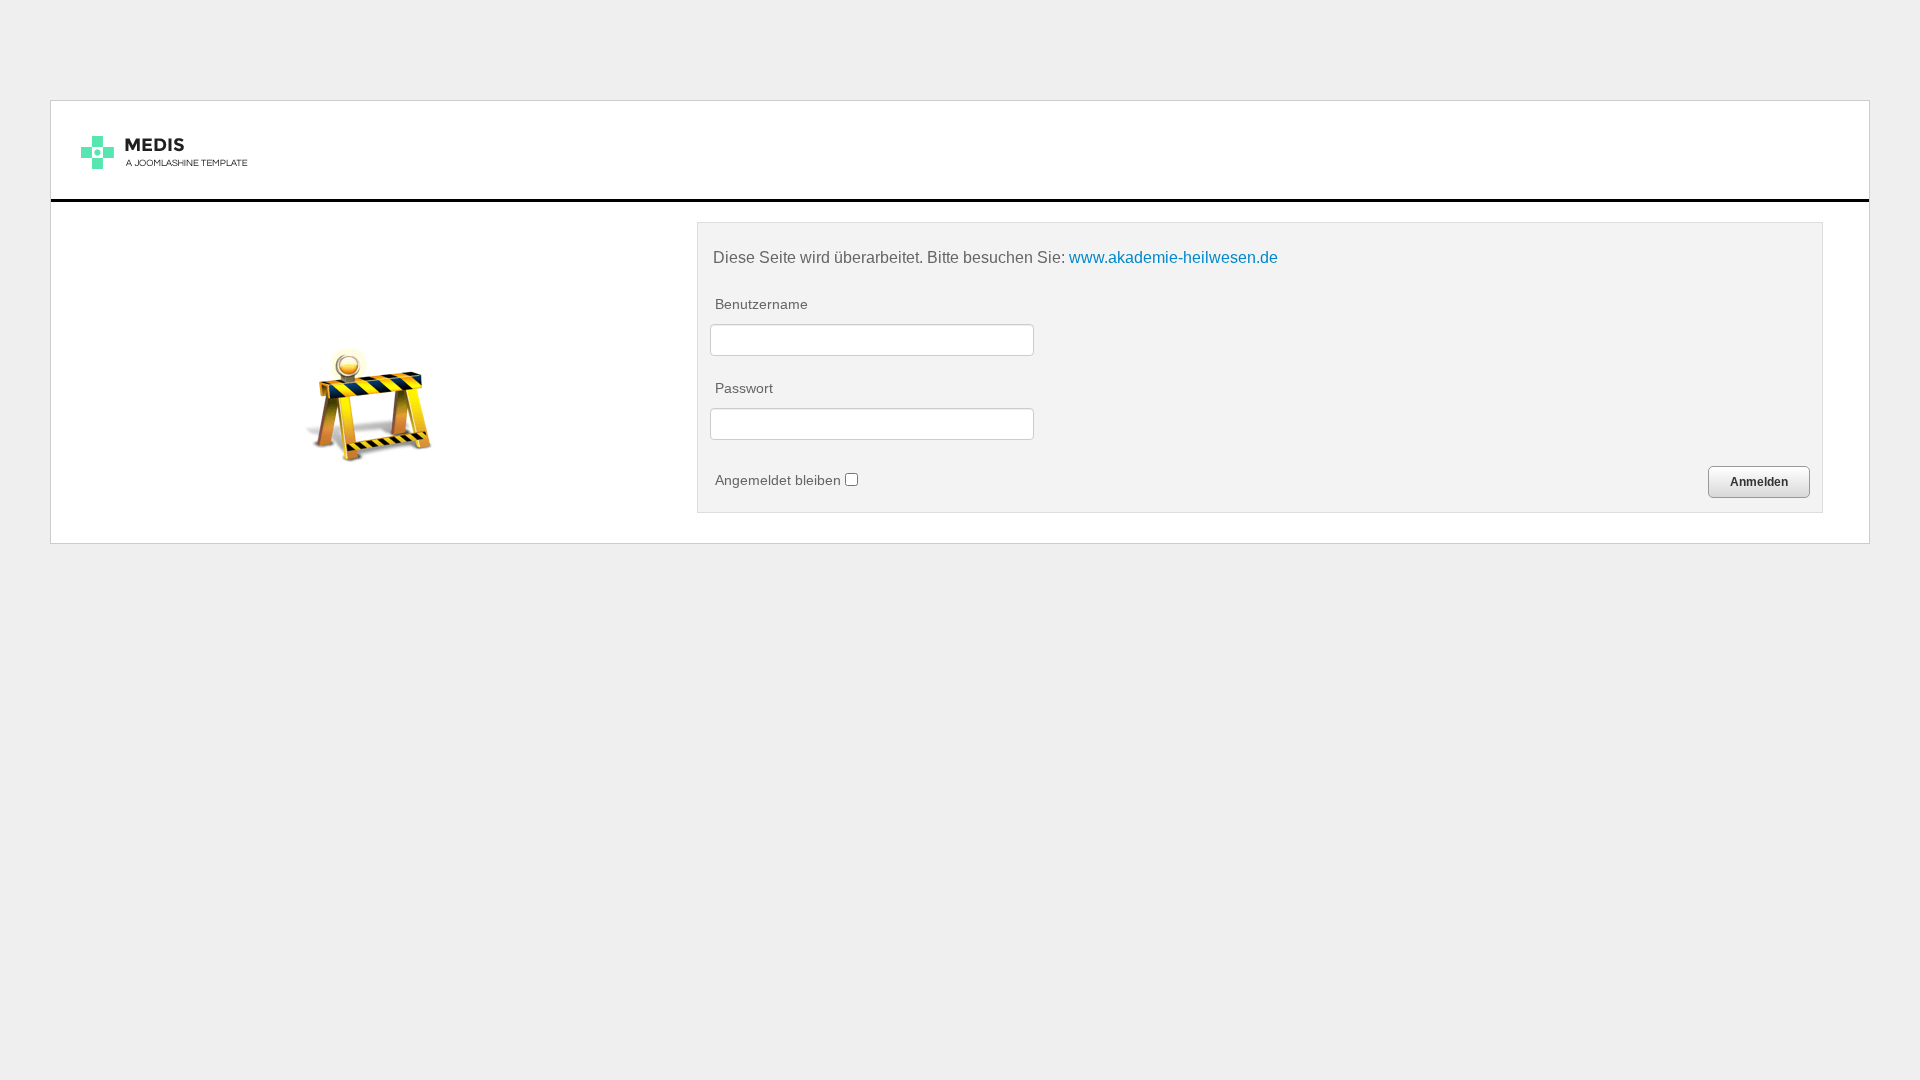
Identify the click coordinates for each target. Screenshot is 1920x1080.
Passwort (744, 388)
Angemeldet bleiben (780, 480)
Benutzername (761, 304)
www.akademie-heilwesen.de (1173, 257)
